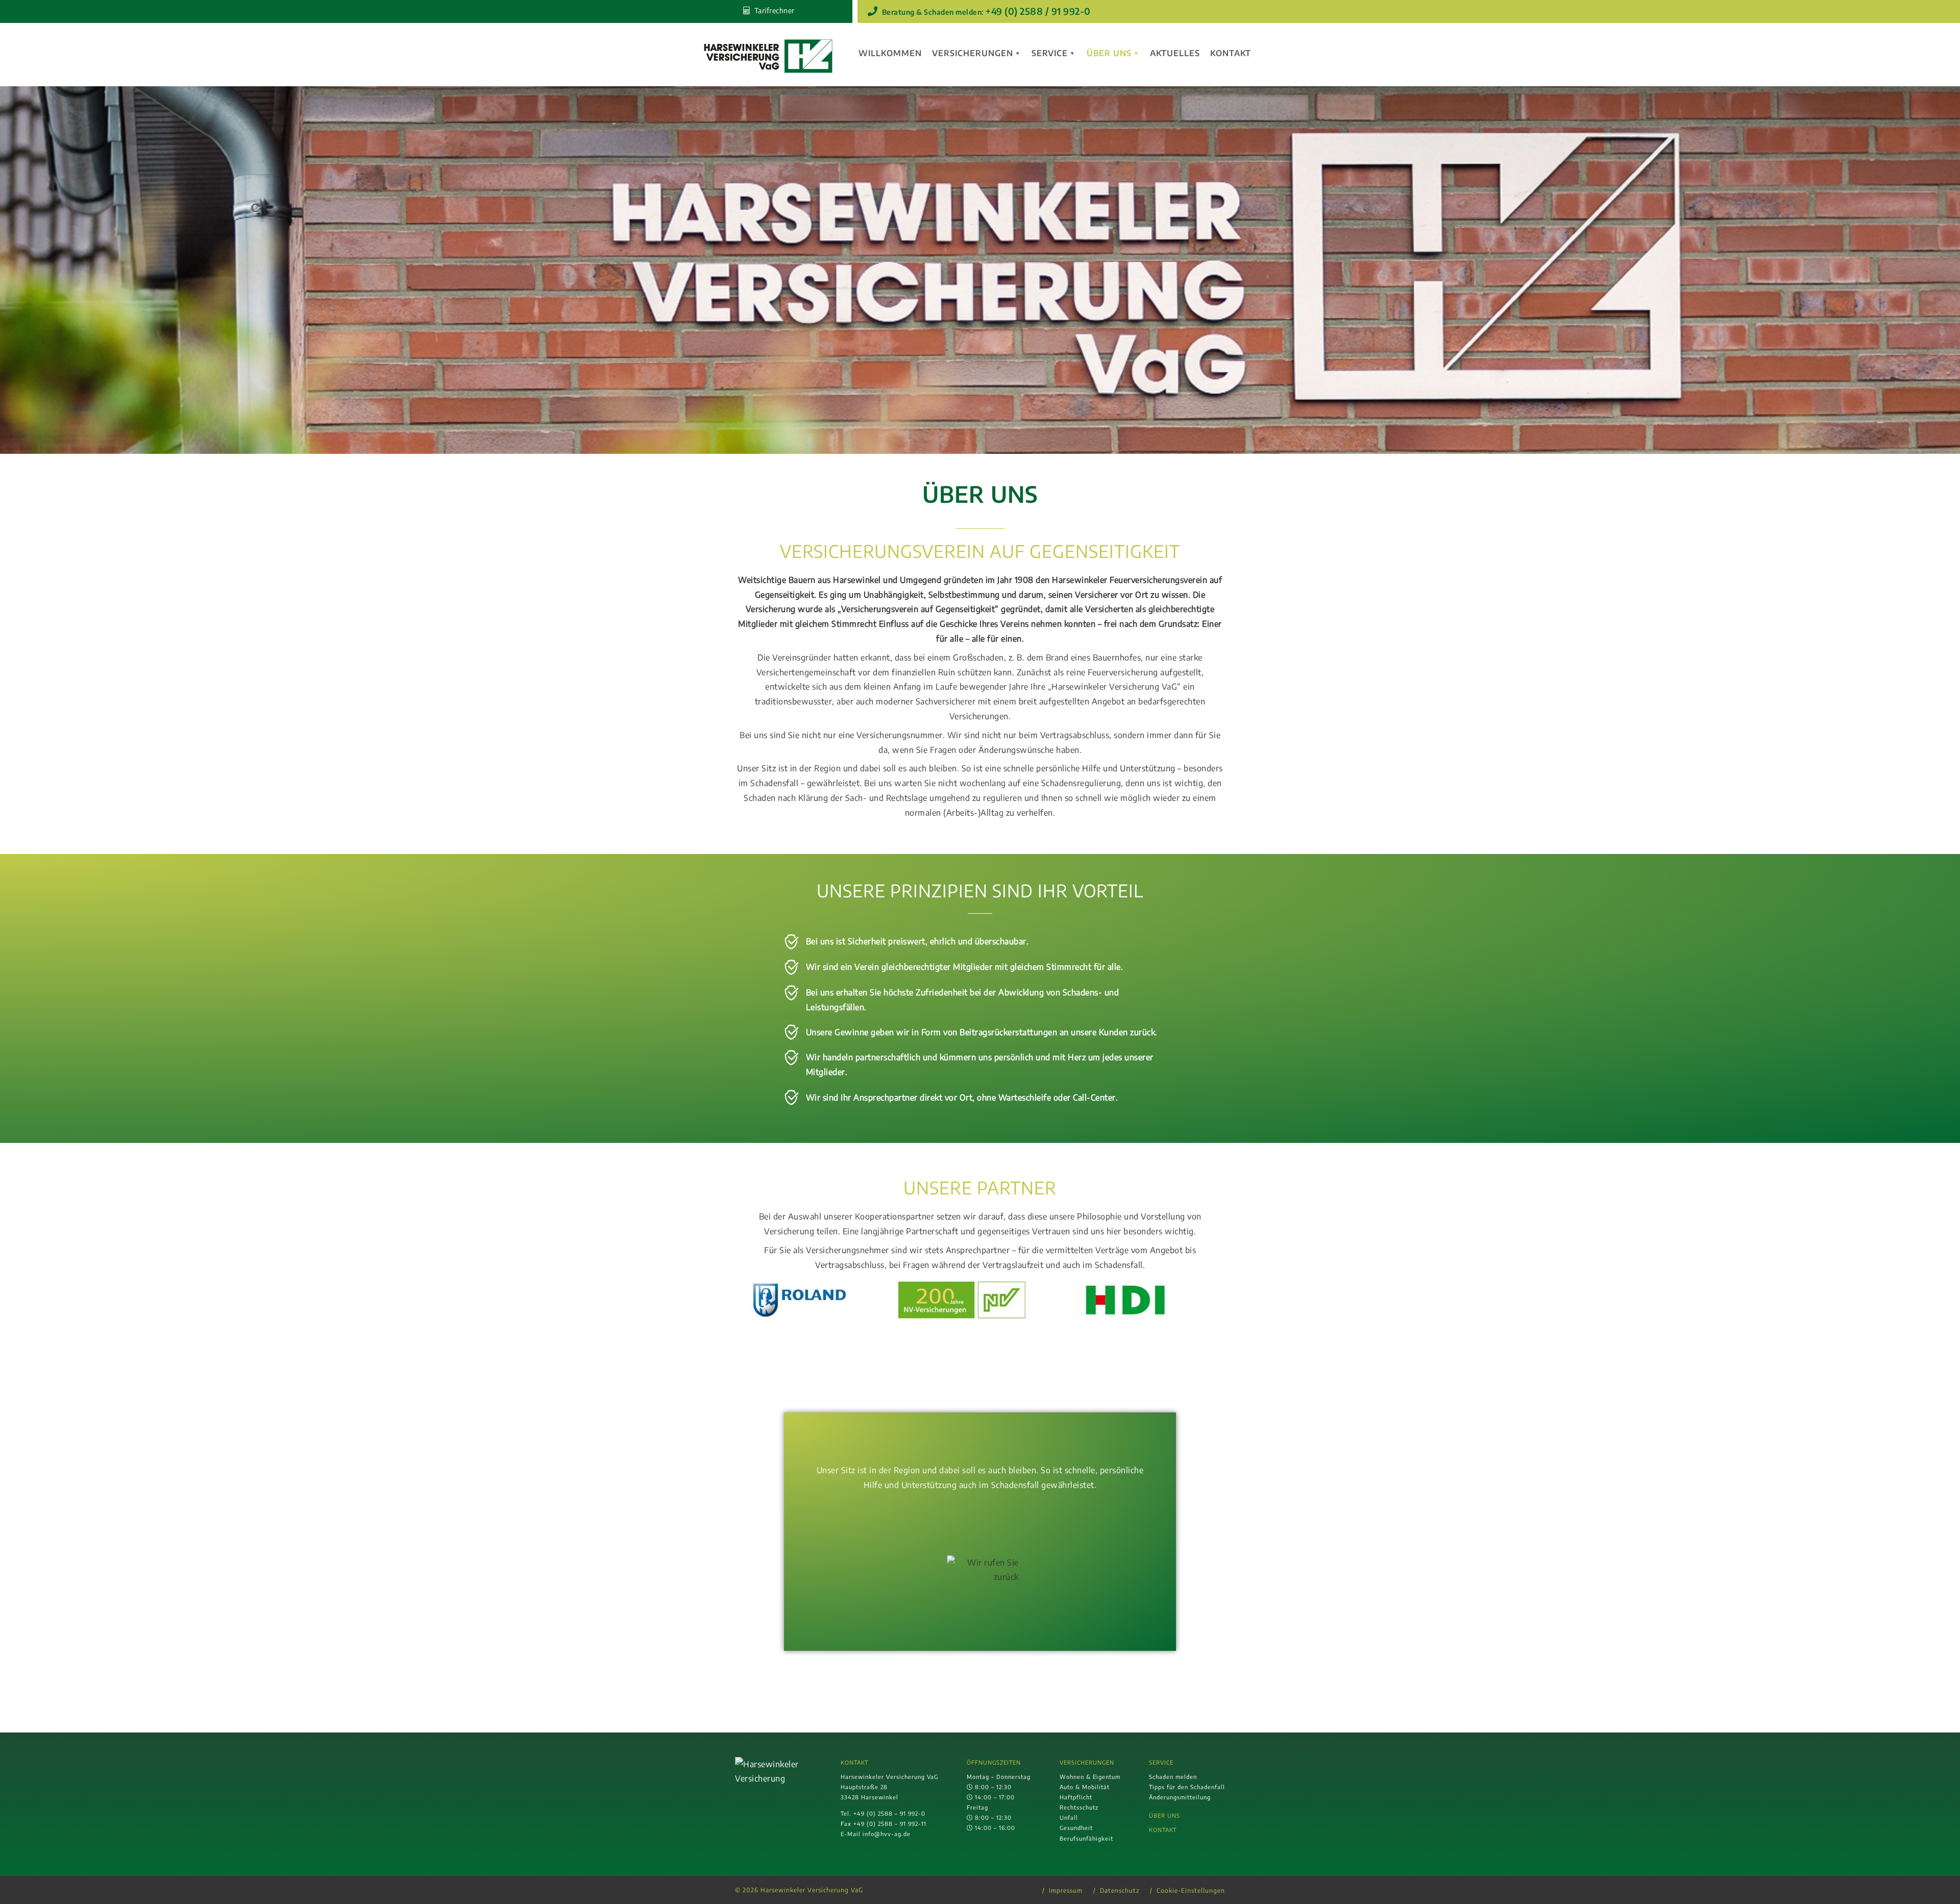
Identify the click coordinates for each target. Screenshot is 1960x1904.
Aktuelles (1175, 53)
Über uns (1109, 53)
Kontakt (1231, 53)
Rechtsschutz (1079, 1807)
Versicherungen (973, 53)
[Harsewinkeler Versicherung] (768, 57)
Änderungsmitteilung (1180, 1797)
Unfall (1069, 1817)
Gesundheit (1076, 1827)
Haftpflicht (1076, 1797)
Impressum (1066, 1890)
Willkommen (890, 53)
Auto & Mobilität (1085, 1787)
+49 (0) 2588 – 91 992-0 (889, 1813)
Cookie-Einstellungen (1191, 1890)
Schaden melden (1173, 1776)
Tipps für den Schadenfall (1187, 1787)
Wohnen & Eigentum (1090, 1776)
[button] (745, 1300)
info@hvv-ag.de (887, 1834)
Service (1050, 53)
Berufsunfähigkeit (1086, 1838)
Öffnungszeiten (994, 1762)
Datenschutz (1120, 1890)
